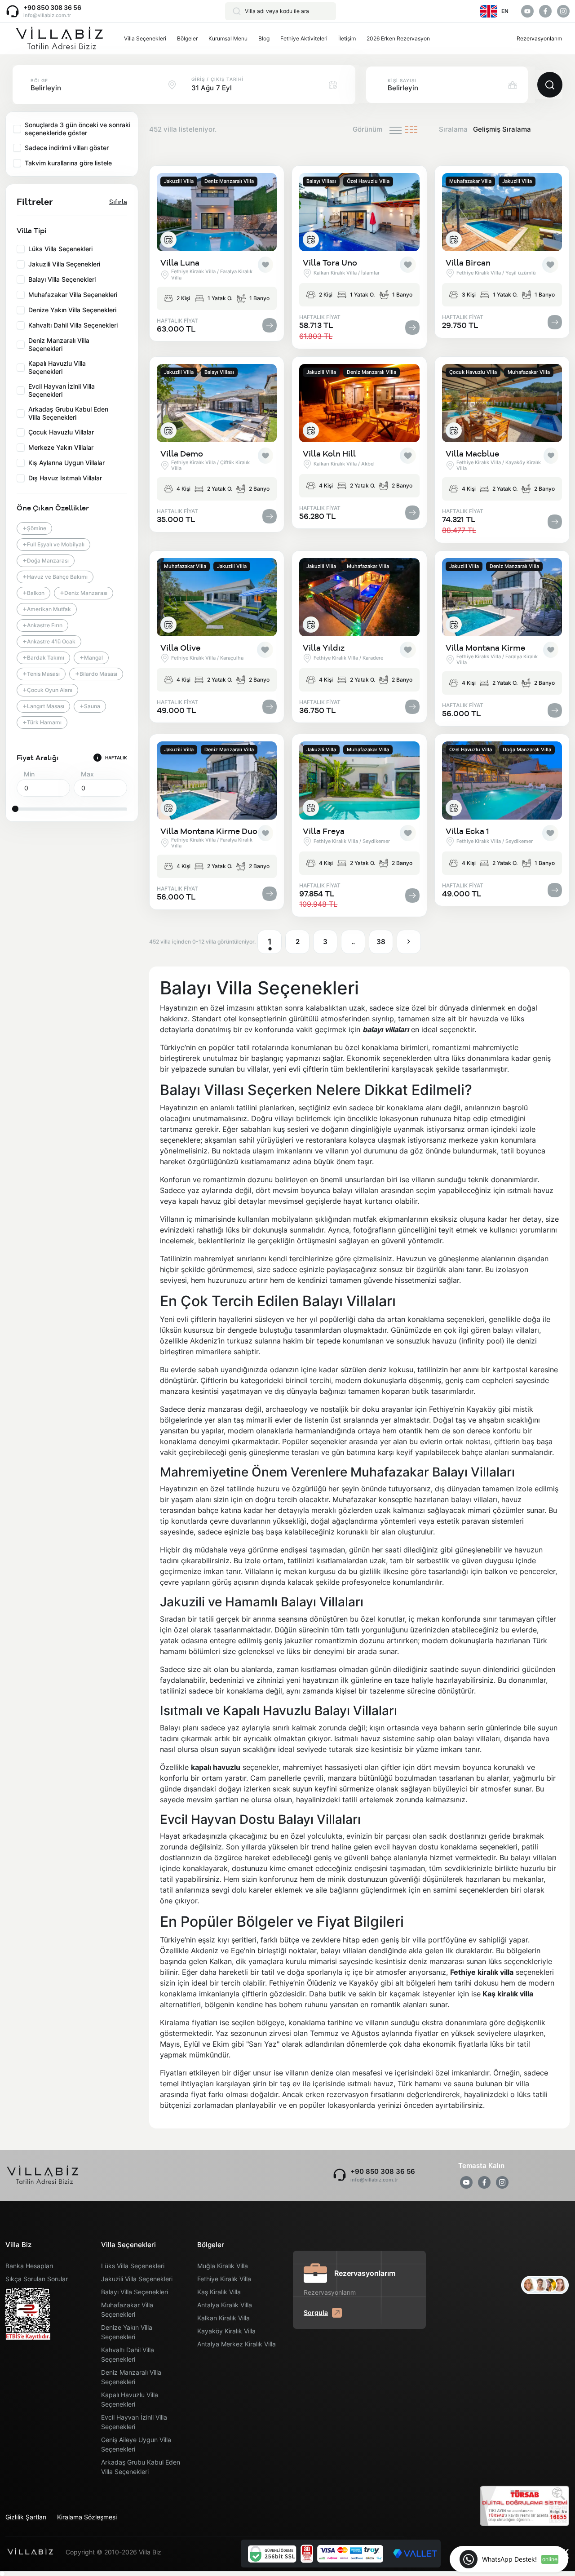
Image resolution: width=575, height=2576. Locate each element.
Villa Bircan (468, 263)
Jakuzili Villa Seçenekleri (137, 2279)
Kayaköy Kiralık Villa (226, 2331)
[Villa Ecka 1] (502, 780)
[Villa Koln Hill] (359, 403)
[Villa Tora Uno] (359, 212)
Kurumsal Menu (228, 38)
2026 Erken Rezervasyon (398, 38)
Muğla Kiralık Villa (223, 2266)
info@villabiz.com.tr (47, 15)
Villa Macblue (472, 454)
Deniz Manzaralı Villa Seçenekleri (131, 2377)
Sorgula (316, 2312)
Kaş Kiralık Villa (219, 2292)
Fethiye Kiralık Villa (224, 2279)
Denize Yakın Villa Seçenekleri (127, 2332)
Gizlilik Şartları (26, 2517)
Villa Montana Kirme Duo (209, 831)
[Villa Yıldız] (359, 597)
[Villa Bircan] (502, 212)
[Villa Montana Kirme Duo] (217, 780)
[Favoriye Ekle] (265, 265)
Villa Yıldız (324, 648)
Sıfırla (118, 202)
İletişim (347, 38)
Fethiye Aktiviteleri (304, 38)
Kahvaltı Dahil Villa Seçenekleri (128, 2354)
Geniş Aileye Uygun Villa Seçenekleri (136, 2444)
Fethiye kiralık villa (482, 1972)
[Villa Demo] (217, 403)
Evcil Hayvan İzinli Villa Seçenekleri (134, 2422)
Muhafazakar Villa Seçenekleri (127, 2310)
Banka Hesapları (29, 2266)
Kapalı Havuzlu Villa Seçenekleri (130, 2399)
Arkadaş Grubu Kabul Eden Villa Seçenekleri (141, 2467)
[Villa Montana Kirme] (502, 597)
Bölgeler (187, 38)
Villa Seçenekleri (145, 38)
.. (353, 942)
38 (381, 942)
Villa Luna (180, 263)
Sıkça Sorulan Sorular (37, 2279)
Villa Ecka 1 (467, 831)
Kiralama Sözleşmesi (87, 2517)
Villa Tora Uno (330, 263)
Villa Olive (180, 648)
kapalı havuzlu (216, 1767)
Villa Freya (324, 831)
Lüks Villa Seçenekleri (133, 2266)
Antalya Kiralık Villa (225, 2305)
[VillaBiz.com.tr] (59, 39)
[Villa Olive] (217, 597)
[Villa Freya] (359, 780)
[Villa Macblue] (502, 403)
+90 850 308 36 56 (52, 7)
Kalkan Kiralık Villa (223, 2318)
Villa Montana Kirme (485, 648)
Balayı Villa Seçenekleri (135, 2292)
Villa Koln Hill (329, 454)
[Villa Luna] (217, 212)
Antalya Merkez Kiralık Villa (237, 2344)
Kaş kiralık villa (508, 1994)
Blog (264, 38)
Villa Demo (182, 454)
